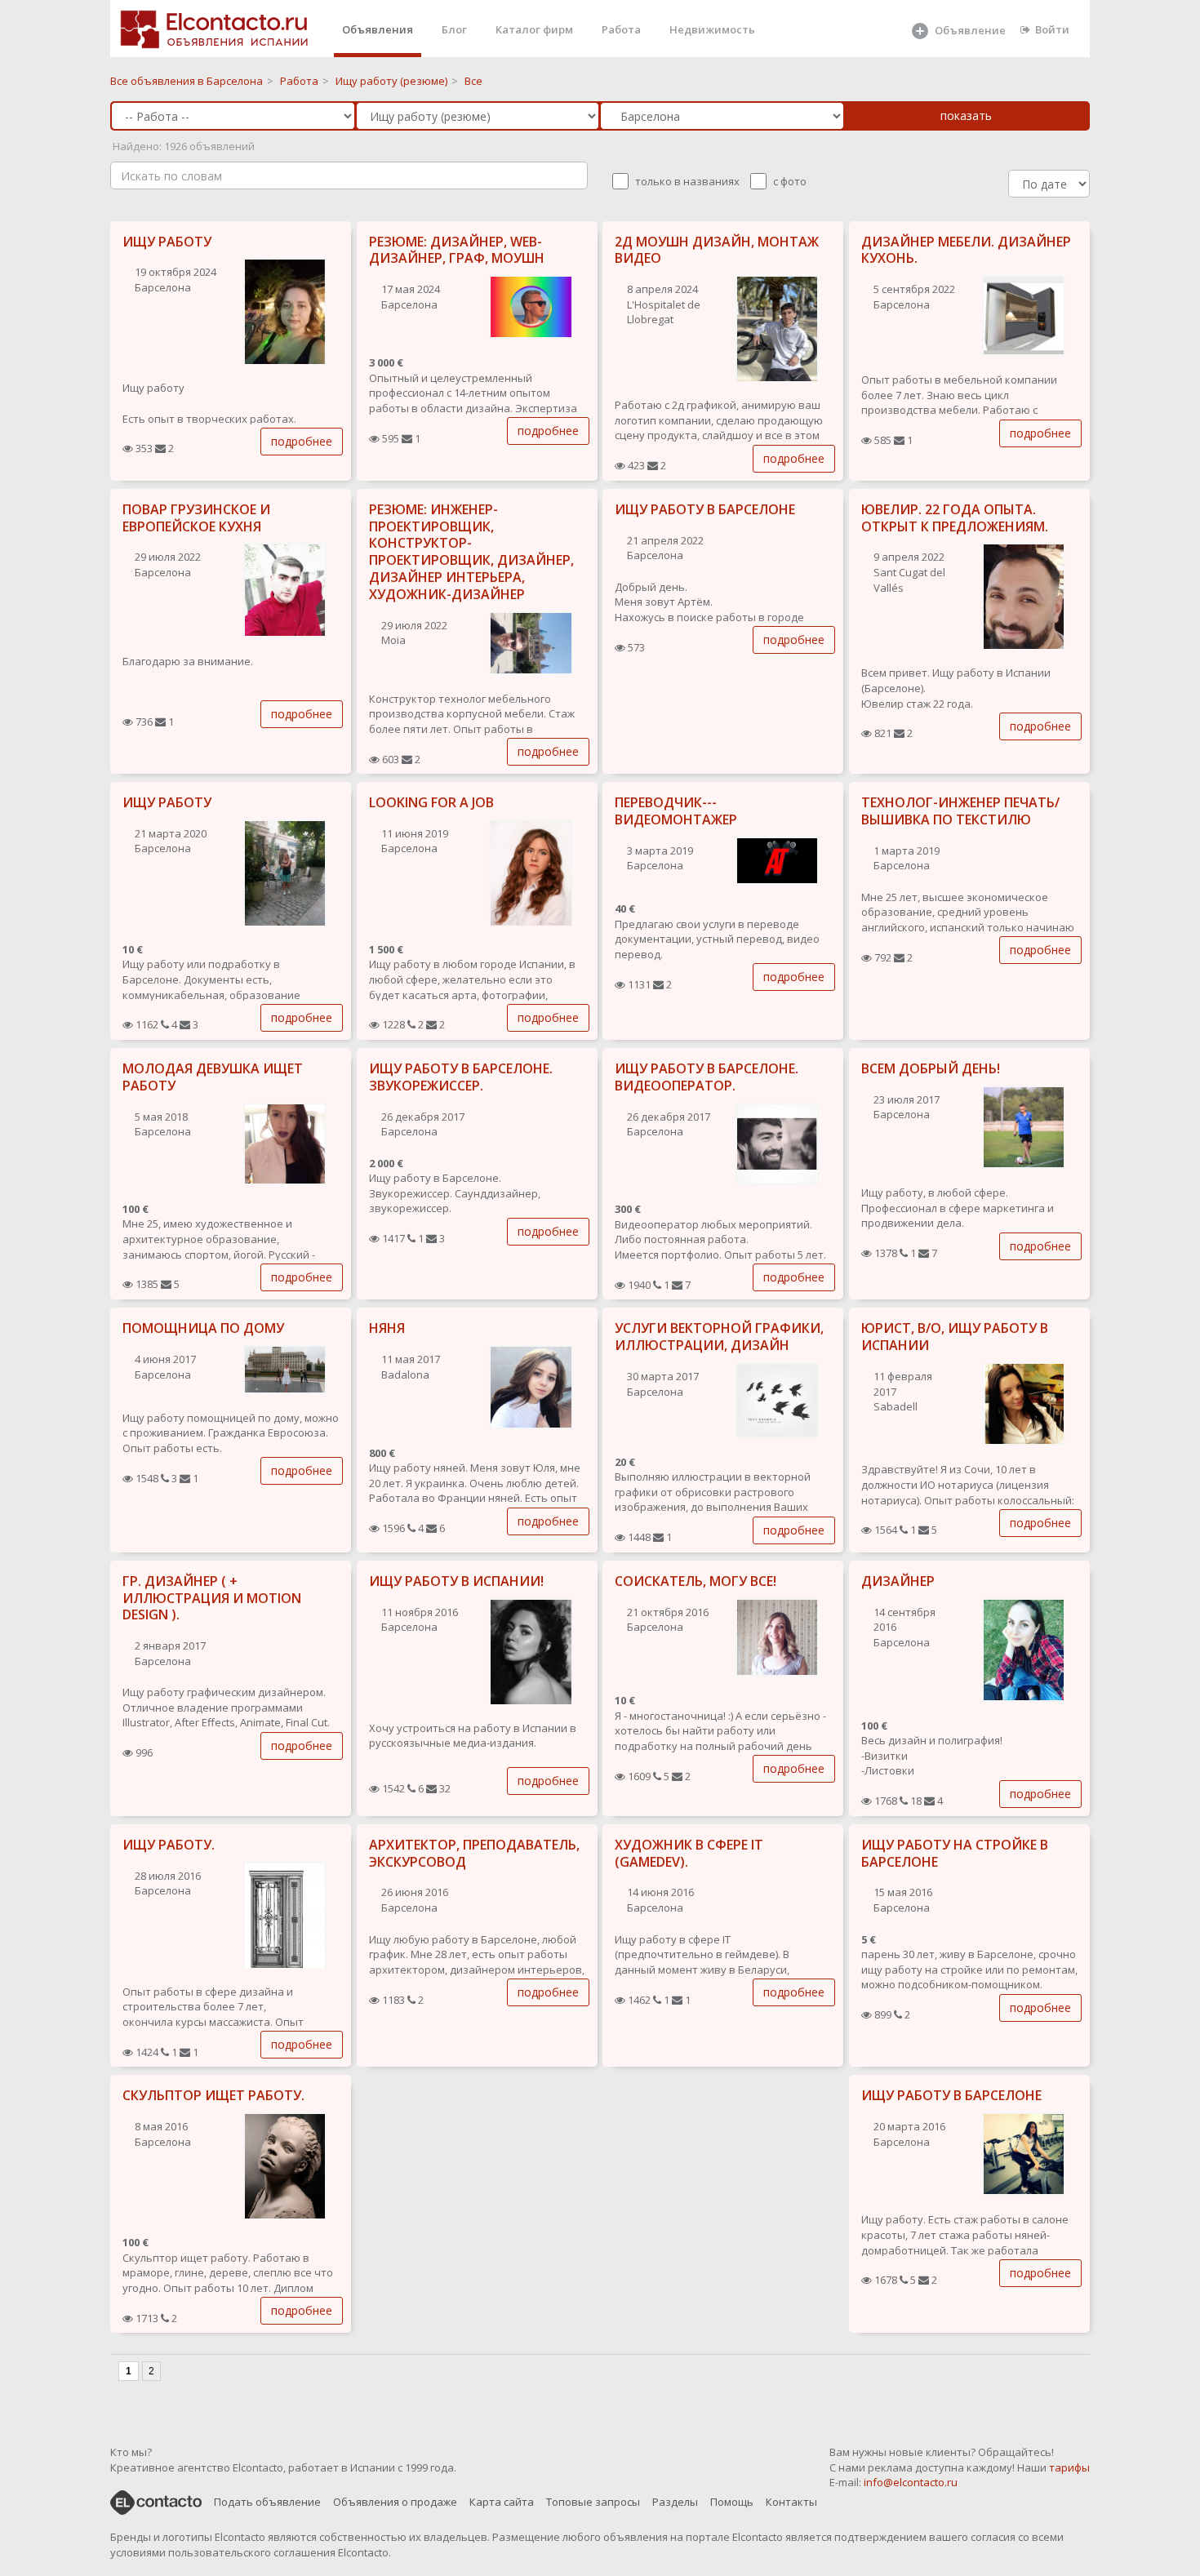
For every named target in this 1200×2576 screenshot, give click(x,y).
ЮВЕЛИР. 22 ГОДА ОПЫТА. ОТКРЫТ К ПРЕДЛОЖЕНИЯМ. (955, 518)
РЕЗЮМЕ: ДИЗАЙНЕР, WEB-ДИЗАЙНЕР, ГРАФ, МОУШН (457, 250)
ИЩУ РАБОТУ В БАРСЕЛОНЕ (705, 509)
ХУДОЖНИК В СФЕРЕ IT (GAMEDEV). (689, 1853)
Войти (1052, 29)
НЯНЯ (387, 1328)
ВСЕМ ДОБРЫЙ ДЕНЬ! (931, 1068)
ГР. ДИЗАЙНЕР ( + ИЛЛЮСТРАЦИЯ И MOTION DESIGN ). (212, 1598)
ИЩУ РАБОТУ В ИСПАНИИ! (456, 1581)
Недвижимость (712, 29)
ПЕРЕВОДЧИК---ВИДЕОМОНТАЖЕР (676, 811)
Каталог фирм (534, 29)
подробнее (302, 441)
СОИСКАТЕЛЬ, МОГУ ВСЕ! (696, 1581)
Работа (621, 29)
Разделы (675, 2502)
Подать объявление (267, 2502)
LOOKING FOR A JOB (431, 802)
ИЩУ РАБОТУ (167, 242)
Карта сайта (502, 2502)
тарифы (1069, 2467)
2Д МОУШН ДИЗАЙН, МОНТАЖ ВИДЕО (717, 250)
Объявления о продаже (395, 2502)
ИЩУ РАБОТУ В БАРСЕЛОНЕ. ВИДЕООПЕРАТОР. (707, 1077)
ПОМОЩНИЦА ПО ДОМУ (203, 1328)
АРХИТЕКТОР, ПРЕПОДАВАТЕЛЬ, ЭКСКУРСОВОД (474, 1853)
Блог (454, 29)
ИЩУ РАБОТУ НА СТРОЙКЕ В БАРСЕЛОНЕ (955, 1853)
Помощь (732, 2502)
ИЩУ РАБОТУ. (169, 1845)
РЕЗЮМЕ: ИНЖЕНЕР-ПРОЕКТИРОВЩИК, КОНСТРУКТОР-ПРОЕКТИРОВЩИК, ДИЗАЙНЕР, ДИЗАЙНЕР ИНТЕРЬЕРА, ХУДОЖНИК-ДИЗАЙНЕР (471, 552)
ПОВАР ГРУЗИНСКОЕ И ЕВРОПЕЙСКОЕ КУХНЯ (196, 518)
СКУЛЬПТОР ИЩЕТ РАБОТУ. (213, 2095)
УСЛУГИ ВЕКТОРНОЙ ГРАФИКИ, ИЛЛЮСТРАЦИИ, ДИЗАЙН (719, 1337)
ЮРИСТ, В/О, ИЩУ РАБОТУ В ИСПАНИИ (955, 1337)
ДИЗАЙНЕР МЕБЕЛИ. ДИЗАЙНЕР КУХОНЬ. (966, 250)
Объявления (378, 29)
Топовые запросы (593, 2502)
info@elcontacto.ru (911, 2482)
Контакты (791, 2502)
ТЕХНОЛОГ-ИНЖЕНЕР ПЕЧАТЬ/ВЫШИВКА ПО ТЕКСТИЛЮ (960, 811)
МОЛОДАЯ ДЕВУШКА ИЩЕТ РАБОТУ (213, 1077)
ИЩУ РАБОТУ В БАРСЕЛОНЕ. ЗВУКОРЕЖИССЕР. (461, 1077)
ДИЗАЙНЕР (898, 1581)
